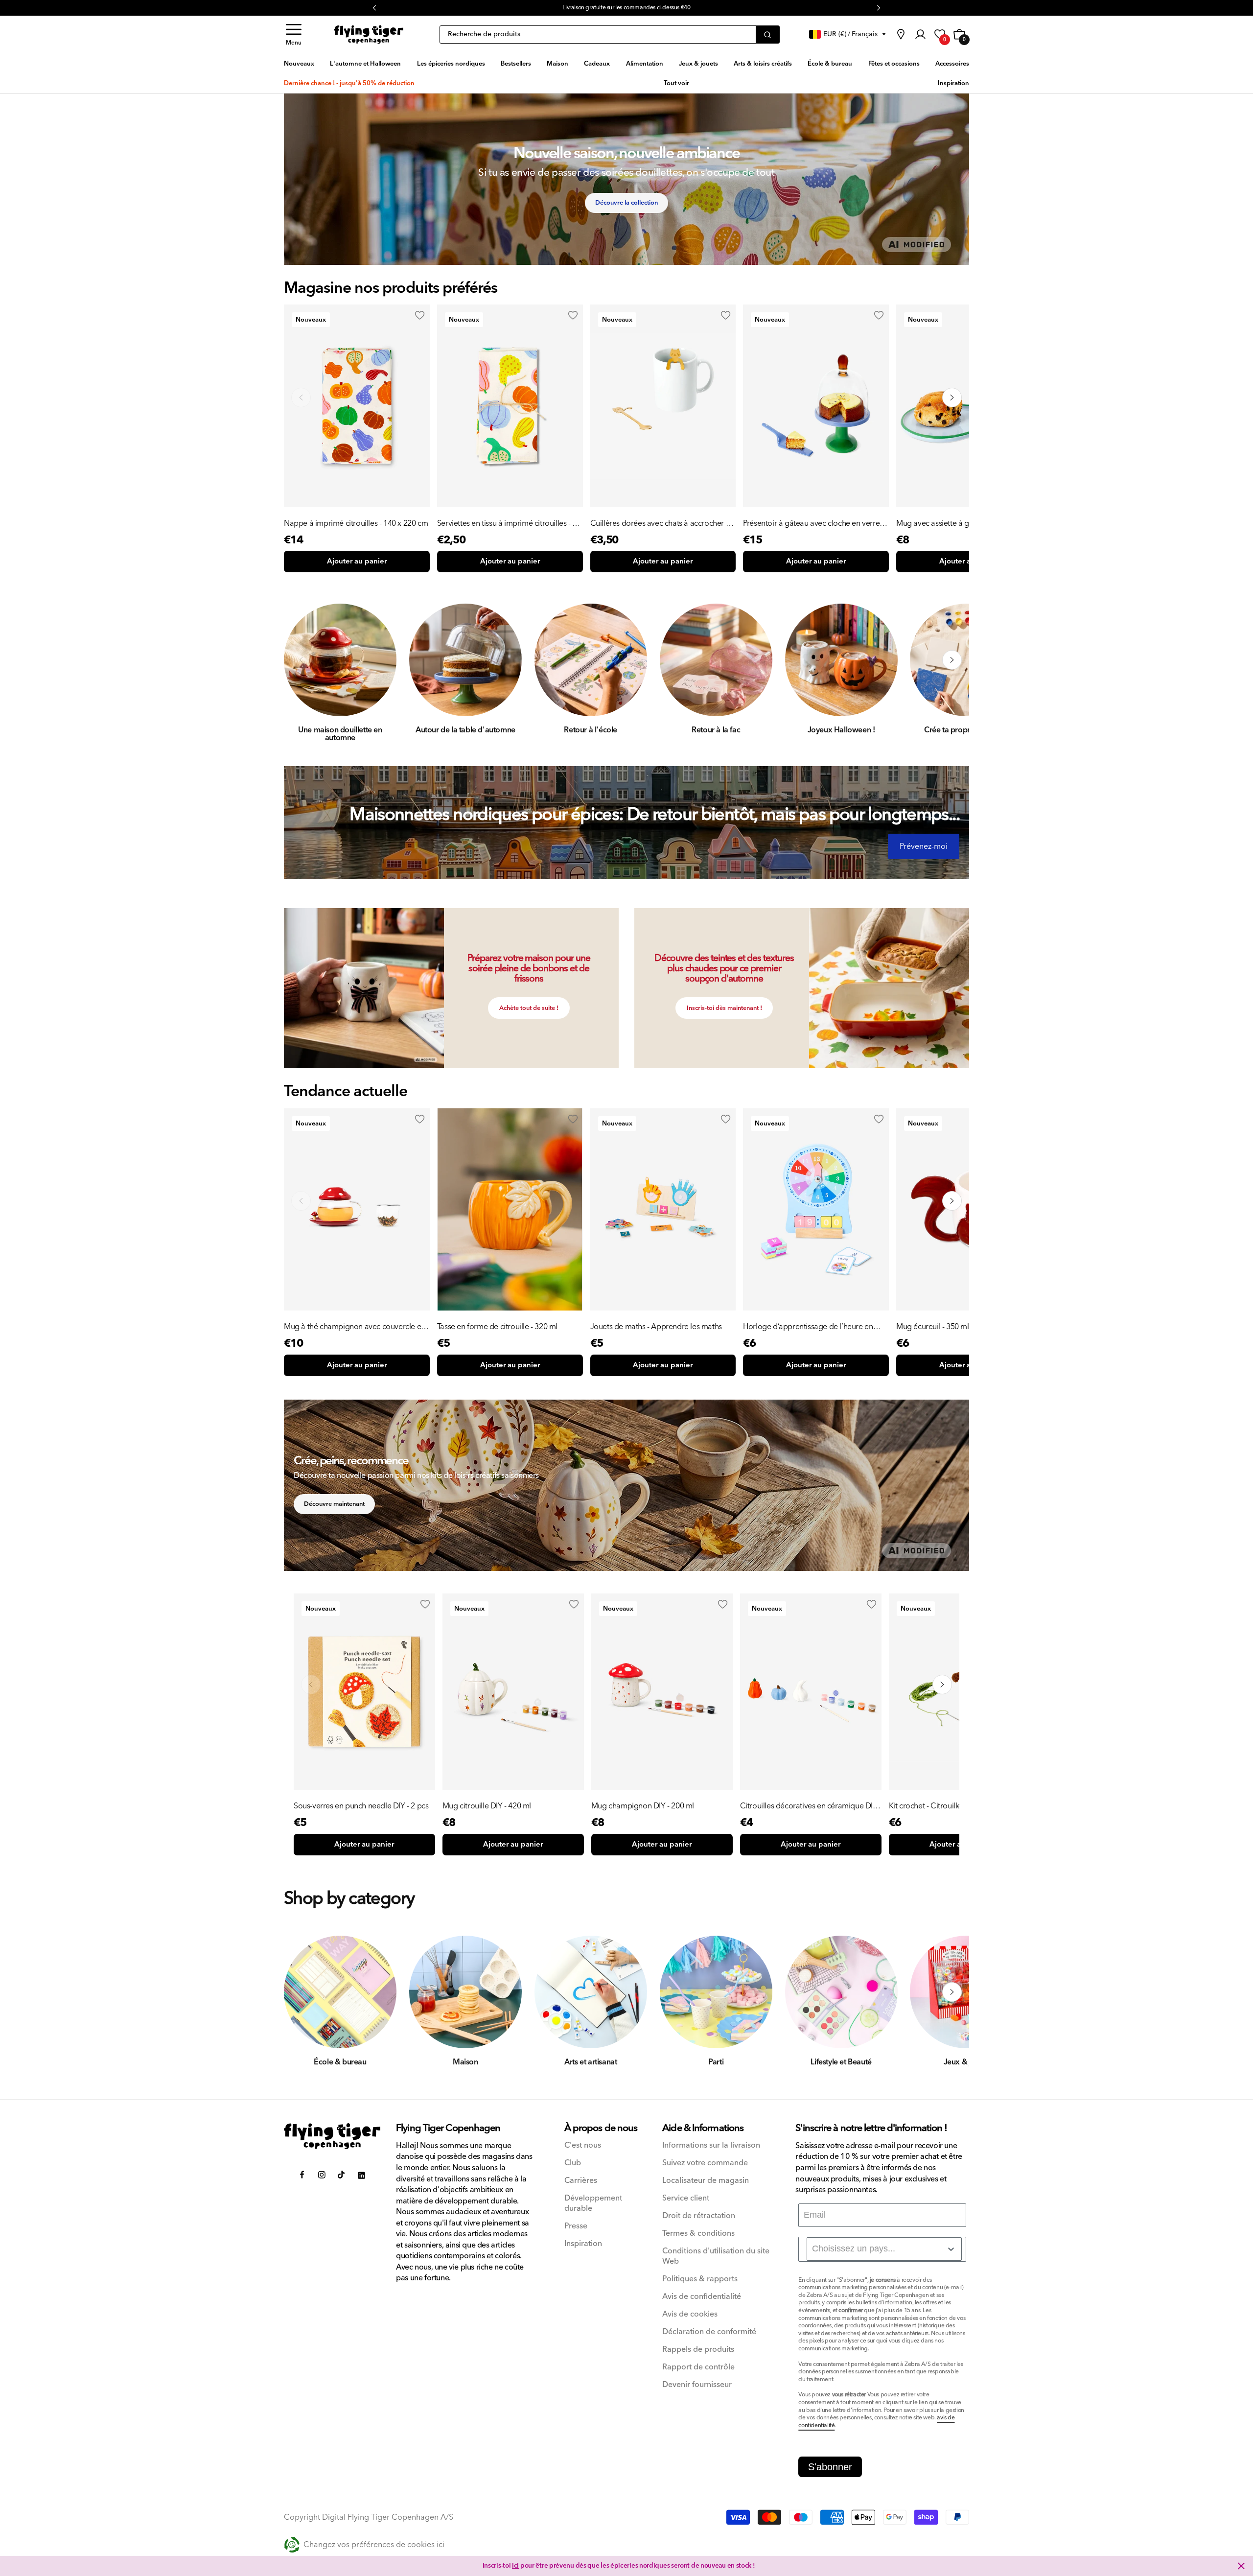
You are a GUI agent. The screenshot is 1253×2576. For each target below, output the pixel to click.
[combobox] (884, 2249)
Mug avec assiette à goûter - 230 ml (956, 523)
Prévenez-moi (924, 846)
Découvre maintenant (334, 1504)
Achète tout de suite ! (529, 1008)
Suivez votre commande (705, 2163)
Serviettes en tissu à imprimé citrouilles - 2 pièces (507, 523)
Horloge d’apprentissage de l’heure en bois (808, 1327)
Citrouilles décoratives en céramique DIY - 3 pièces (809, 1806)
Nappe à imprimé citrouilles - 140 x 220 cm (356, 523)
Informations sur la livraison (711, 2145)
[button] (294, 35)
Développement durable (593, 2203)
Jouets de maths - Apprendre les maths (656, 1327)
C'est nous (583, 2145)
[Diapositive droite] (952, 660)
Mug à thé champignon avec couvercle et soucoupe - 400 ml (354, 1327)
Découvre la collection (626, 203)
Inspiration (583, 2244)
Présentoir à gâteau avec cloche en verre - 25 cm (813, 523)
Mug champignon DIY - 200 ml (643, 1806)
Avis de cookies (690, 2314)
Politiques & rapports (700, 2279)
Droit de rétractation (699, 2216)
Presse (576, 2226)
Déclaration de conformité (709, 2332)
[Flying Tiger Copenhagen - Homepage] (369, 35)
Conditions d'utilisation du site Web (716, 2256)
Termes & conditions (698, 2234)
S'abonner (830, 2467)
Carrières (581, 2181)
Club (573, 2163)
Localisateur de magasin (706, 2181)
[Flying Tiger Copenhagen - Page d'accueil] (332, 2136)
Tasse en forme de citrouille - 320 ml (497, 1327)
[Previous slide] (301, 398)
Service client (686, 2198)
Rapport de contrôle (698, 2367)
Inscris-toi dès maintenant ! (724, 1008)
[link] (901, 34)
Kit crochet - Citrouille (925, 1806)
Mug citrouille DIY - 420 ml (487, 1806)
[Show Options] (951, 2249)
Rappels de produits (698, 2350)
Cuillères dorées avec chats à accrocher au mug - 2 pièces (662, 523)
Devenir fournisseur (697, 2385)
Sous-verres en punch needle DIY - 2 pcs (361, 1806)
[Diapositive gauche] (301, 660)
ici (515, 2566)
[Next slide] (952, 398)
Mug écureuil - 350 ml (933, 1327)
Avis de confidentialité (702, 2297)
